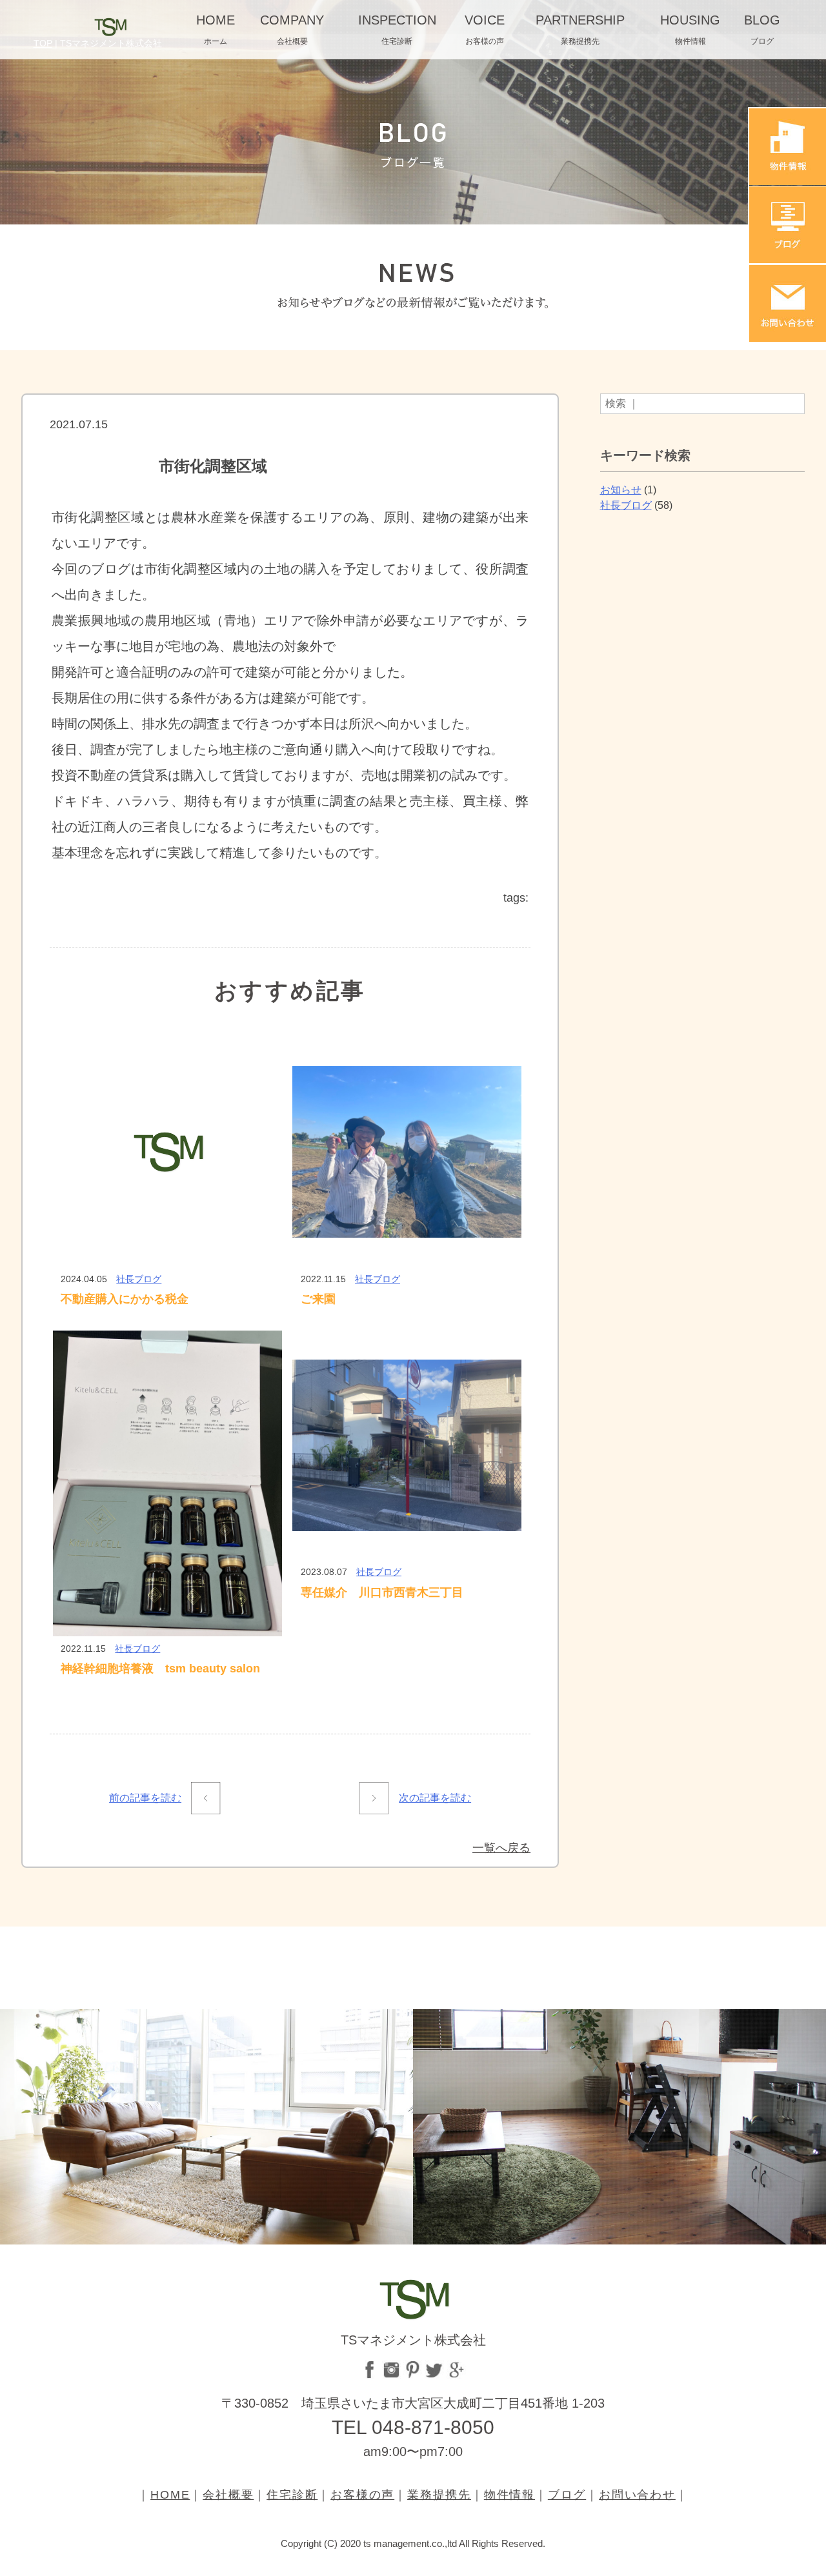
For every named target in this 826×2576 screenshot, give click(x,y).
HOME (170, 2495)
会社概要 (228, 2495)
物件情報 (509, 2495)
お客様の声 (362, 2495)
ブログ (567, 2495)
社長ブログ (139, 1279)
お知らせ (621, 490)
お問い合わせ (637, 2495)
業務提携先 (439, 2495)
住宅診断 (292, 2495)
